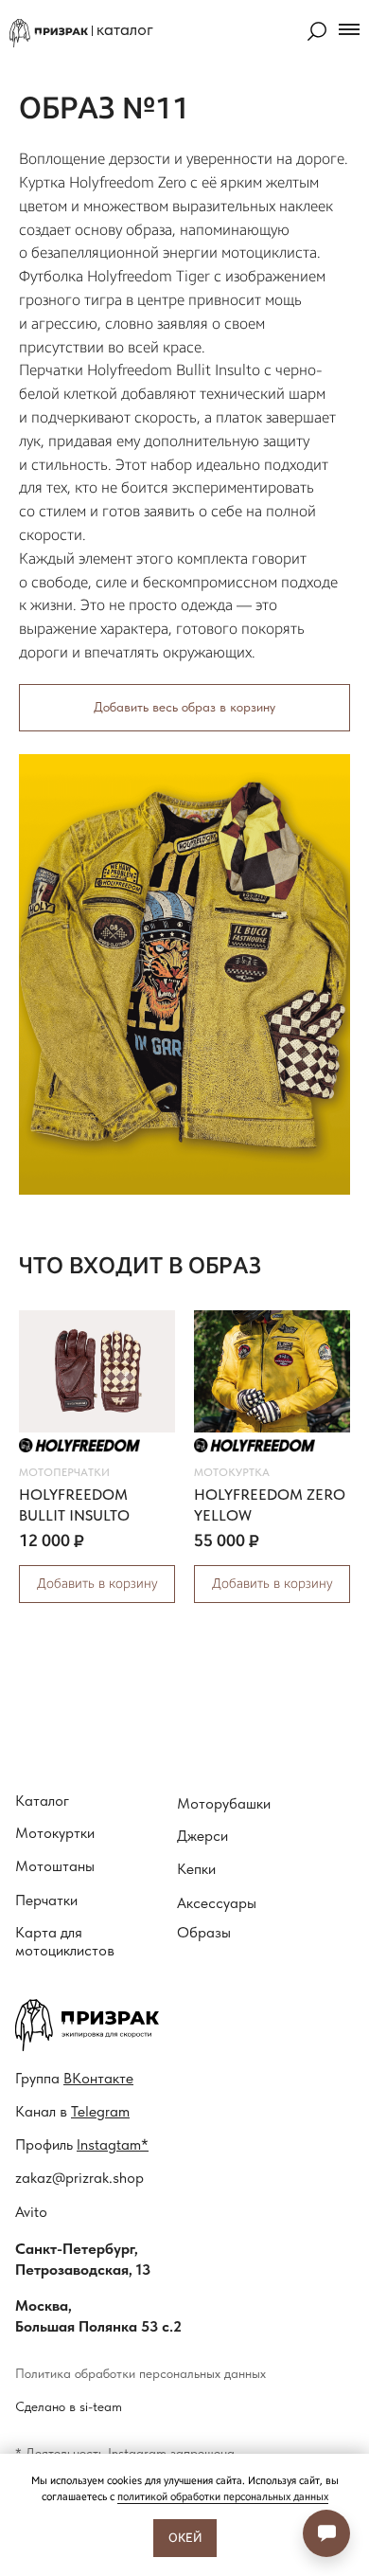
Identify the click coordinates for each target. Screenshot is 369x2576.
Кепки (196, 1869)
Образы (204, 1932)
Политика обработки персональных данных (141, 2373)
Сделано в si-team (69, 2406)
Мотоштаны (55, 1866)
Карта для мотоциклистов (65, 1941)
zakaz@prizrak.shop (79, 2178)
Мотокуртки (55, 1833)
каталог (125, 29)
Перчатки (46, 1900)
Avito (31, 2212)
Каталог (42, 1801)
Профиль (82, 2144)
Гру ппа (74, 2078)
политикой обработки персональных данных (223, 2497)
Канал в (72, 2111)
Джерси (202, 1836)
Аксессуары (217, 1903)
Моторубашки (224, 1803)
